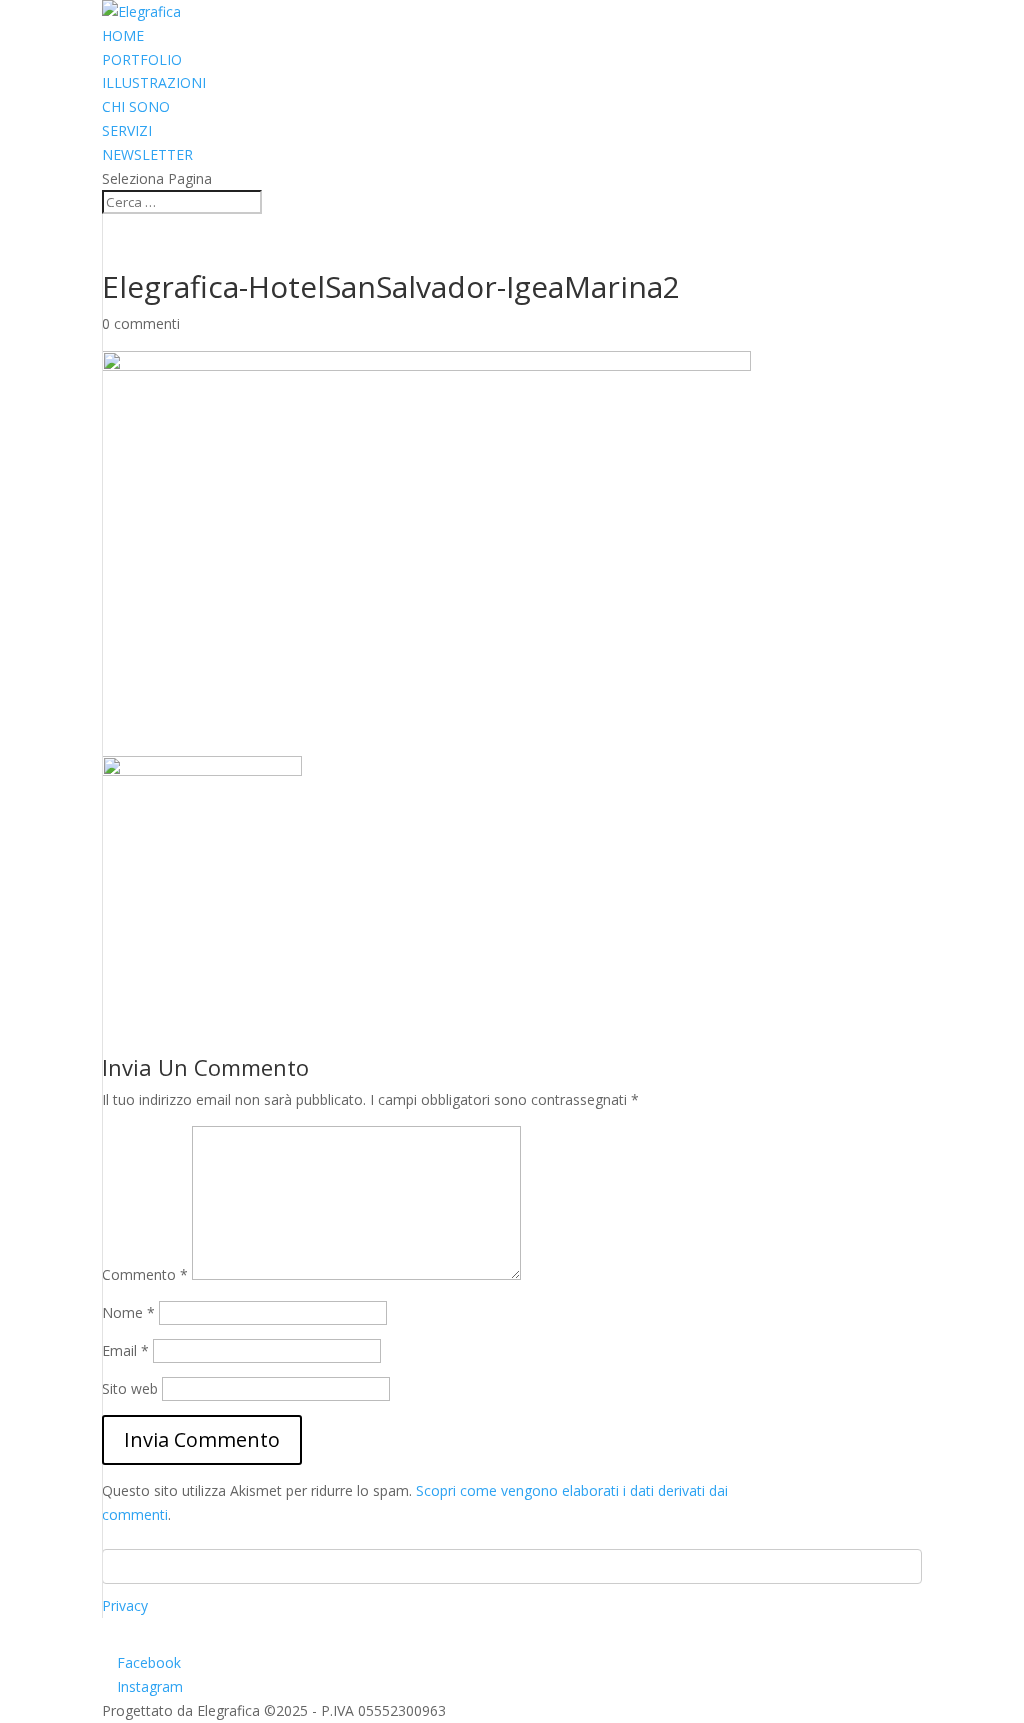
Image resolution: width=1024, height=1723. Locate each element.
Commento (145, 1274)
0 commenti (141, 323)
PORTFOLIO (142, 59)
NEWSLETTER (147, 154)
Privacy (125, 1605)
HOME (123, 35)
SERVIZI (127, 130)
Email (125, 1350)
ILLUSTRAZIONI (154, 82)
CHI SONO (136, 106)
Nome (128, 1312)
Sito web (130, 1388)
